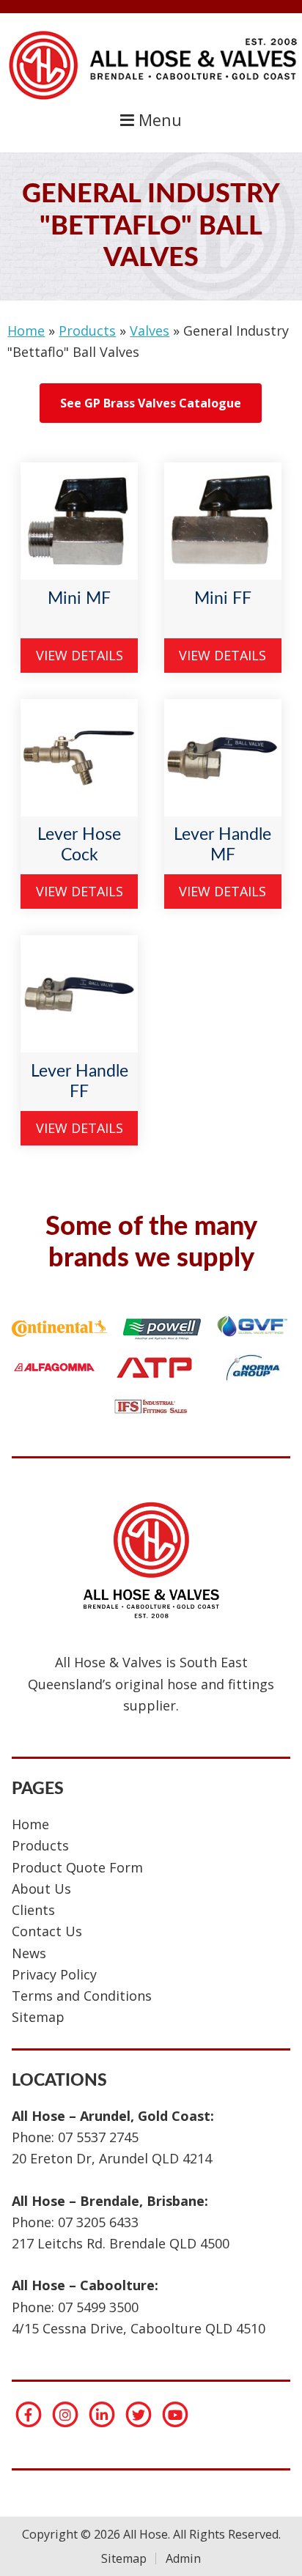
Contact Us (47, 1931)
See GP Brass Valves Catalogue (151, 403)
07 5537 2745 (98, 2137)
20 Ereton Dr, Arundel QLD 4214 (112, 2158)
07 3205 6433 (98, 2222)
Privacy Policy (54, 1974)
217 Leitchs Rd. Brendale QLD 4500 (121, 2243)
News (29, 1953)
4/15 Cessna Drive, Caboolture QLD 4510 (139, 2328)
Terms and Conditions (82, 1996)
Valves (150, 331)
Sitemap (38, 2017)
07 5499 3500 (98, 2307)
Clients (33, 1910)
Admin (183, 2558)
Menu (158, 120)
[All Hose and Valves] (151, 99)
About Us (41, 1889)
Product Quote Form (77, 1867)
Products (87, 331)
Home (26, 331)
